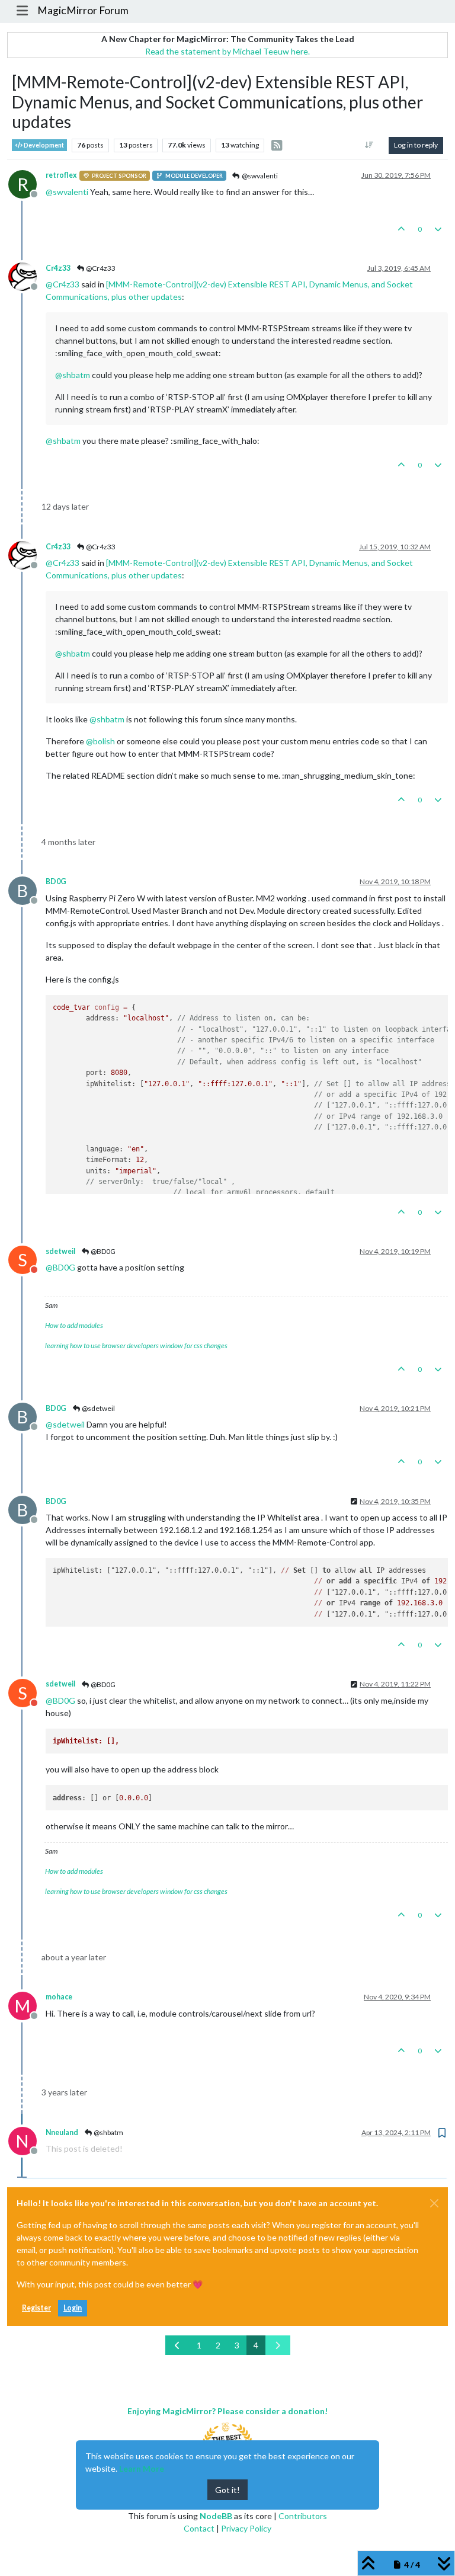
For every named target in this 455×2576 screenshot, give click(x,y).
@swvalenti (259, 176)
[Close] (434, 2203)
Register (36, 2308)
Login (73, 2308)
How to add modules (74, 1325)
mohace (59, 1997)
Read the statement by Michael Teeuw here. (227, 51)
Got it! (227, 2490)
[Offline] (27, 275)
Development (43, 145)
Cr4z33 (58, 268)
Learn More (142, 2468)
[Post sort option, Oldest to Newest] (369, 145)
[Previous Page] (178, 2345)
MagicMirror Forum (83, 10)
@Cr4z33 (100, 268)
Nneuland (62, 2132)
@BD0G (102, 1251)
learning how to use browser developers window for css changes (136, 1345)
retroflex (61, 175)
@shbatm (108, 2132)
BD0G (56, 881)
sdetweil (60, 1251)
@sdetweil (98, 1408)
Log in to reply (416, 145)
